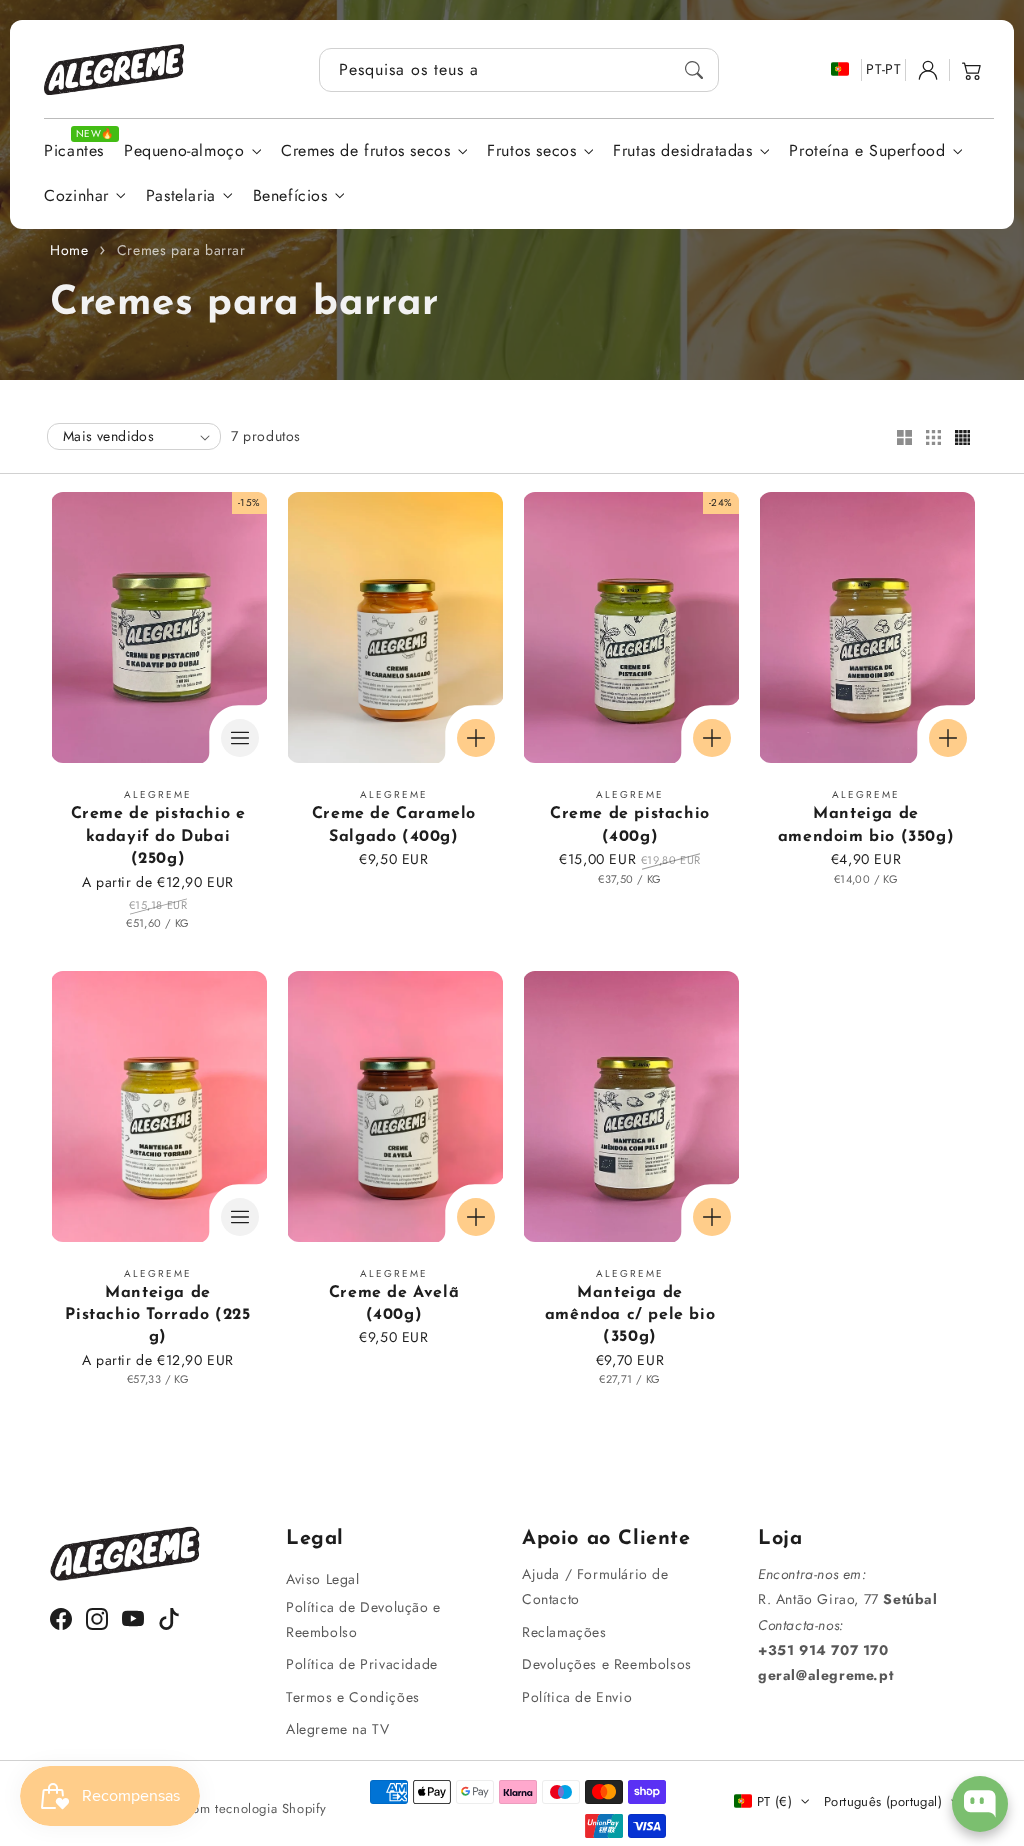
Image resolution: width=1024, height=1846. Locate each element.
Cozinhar (76, 196)
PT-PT (883, 69)
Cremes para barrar (181, 250)
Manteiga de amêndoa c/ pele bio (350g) (630, 1315)
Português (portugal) (883, 1801)
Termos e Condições (353, 1697)
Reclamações (564, 1632)
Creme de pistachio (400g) (630, 825)
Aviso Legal (323, 1579)
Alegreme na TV (337, 1729)
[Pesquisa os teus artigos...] (694, 70)
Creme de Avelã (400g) (394, 1304)
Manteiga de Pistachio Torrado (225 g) (157, 1315)
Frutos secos (531, 151)
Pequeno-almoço (184, 151)
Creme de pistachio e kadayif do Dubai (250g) (158, 836)
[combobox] (519, 70)
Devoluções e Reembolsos (607, 1664)
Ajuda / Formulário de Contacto (595, 1586)
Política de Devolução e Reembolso (363, 1619)
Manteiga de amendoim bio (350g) (866, 825)
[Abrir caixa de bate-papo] (980, 1804)
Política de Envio (577, 1697)
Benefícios (290, 196)
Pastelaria (181, 196)
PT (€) (774, 1801)
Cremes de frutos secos (365, 151)
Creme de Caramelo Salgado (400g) (394, 825)
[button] (972, 70)
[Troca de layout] (904, 439)
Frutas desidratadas (682, 151)
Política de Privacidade (362, 1664)
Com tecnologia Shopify (255, 1808)
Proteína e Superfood (867, 151)
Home (69, 250)
